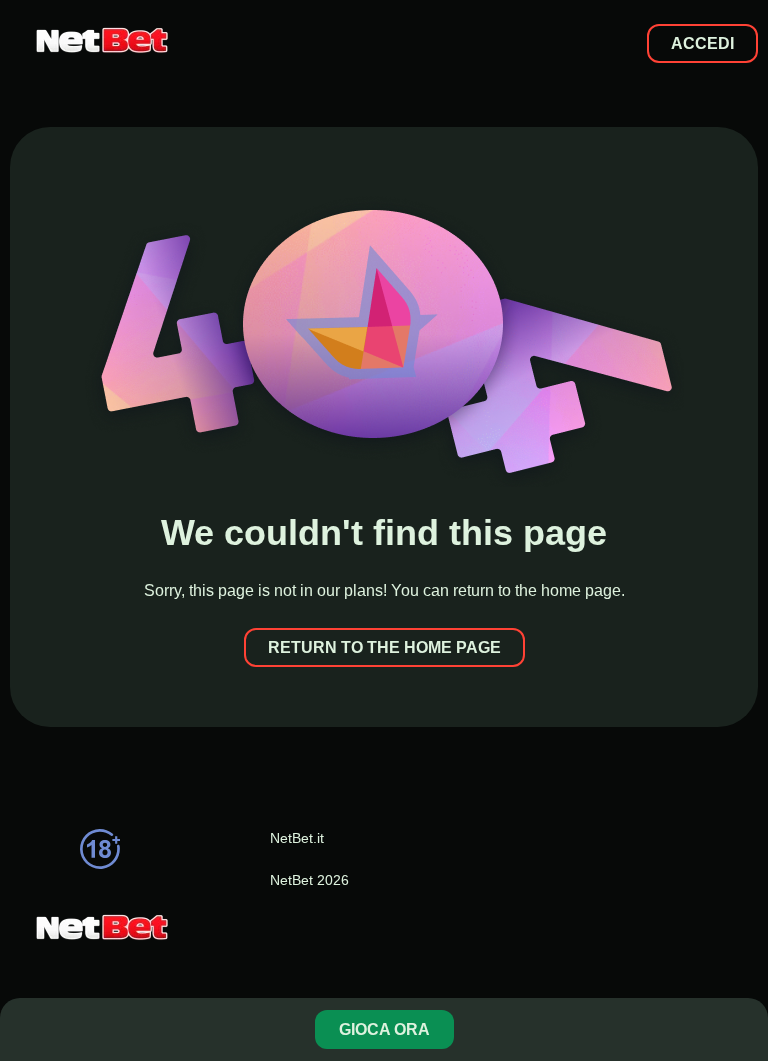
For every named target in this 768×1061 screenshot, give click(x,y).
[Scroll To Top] (742, 965)
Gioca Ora (384, 1029)
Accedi (702, 43)
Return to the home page (384, 647)
